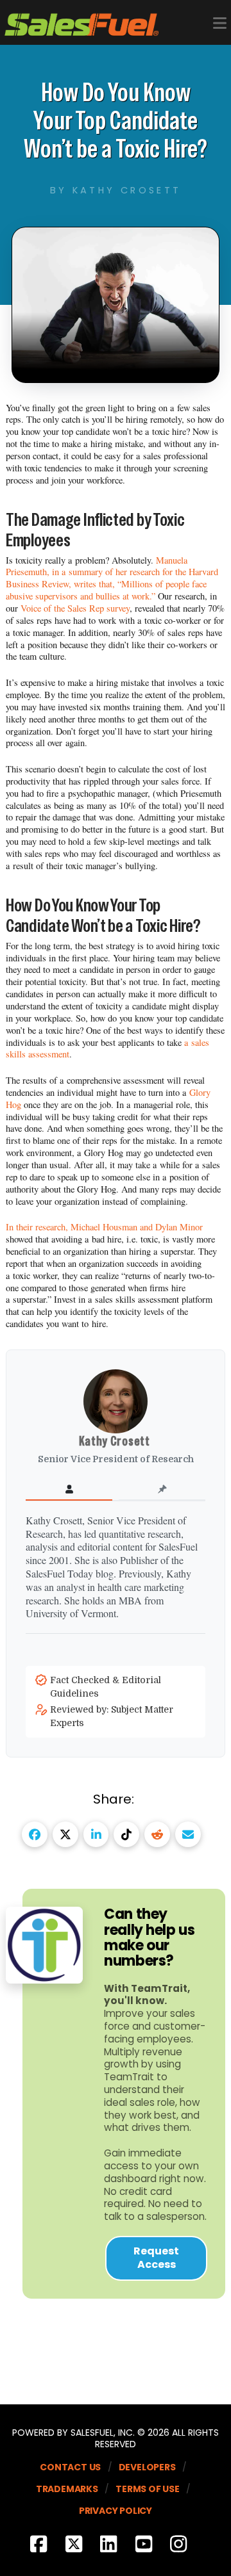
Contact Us (70, 2467)
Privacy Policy (116, 2511)
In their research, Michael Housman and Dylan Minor (104, 1227)
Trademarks (67, 2489)
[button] (220, 23)
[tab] (69, 1490)
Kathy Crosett (116, 1441)
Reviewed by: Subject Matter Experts (112, 1716)
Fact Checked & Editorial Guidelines (106, 1687)
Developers (147, 2467)
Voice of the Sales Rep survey (75, 608)
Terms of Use (148, 2489)
